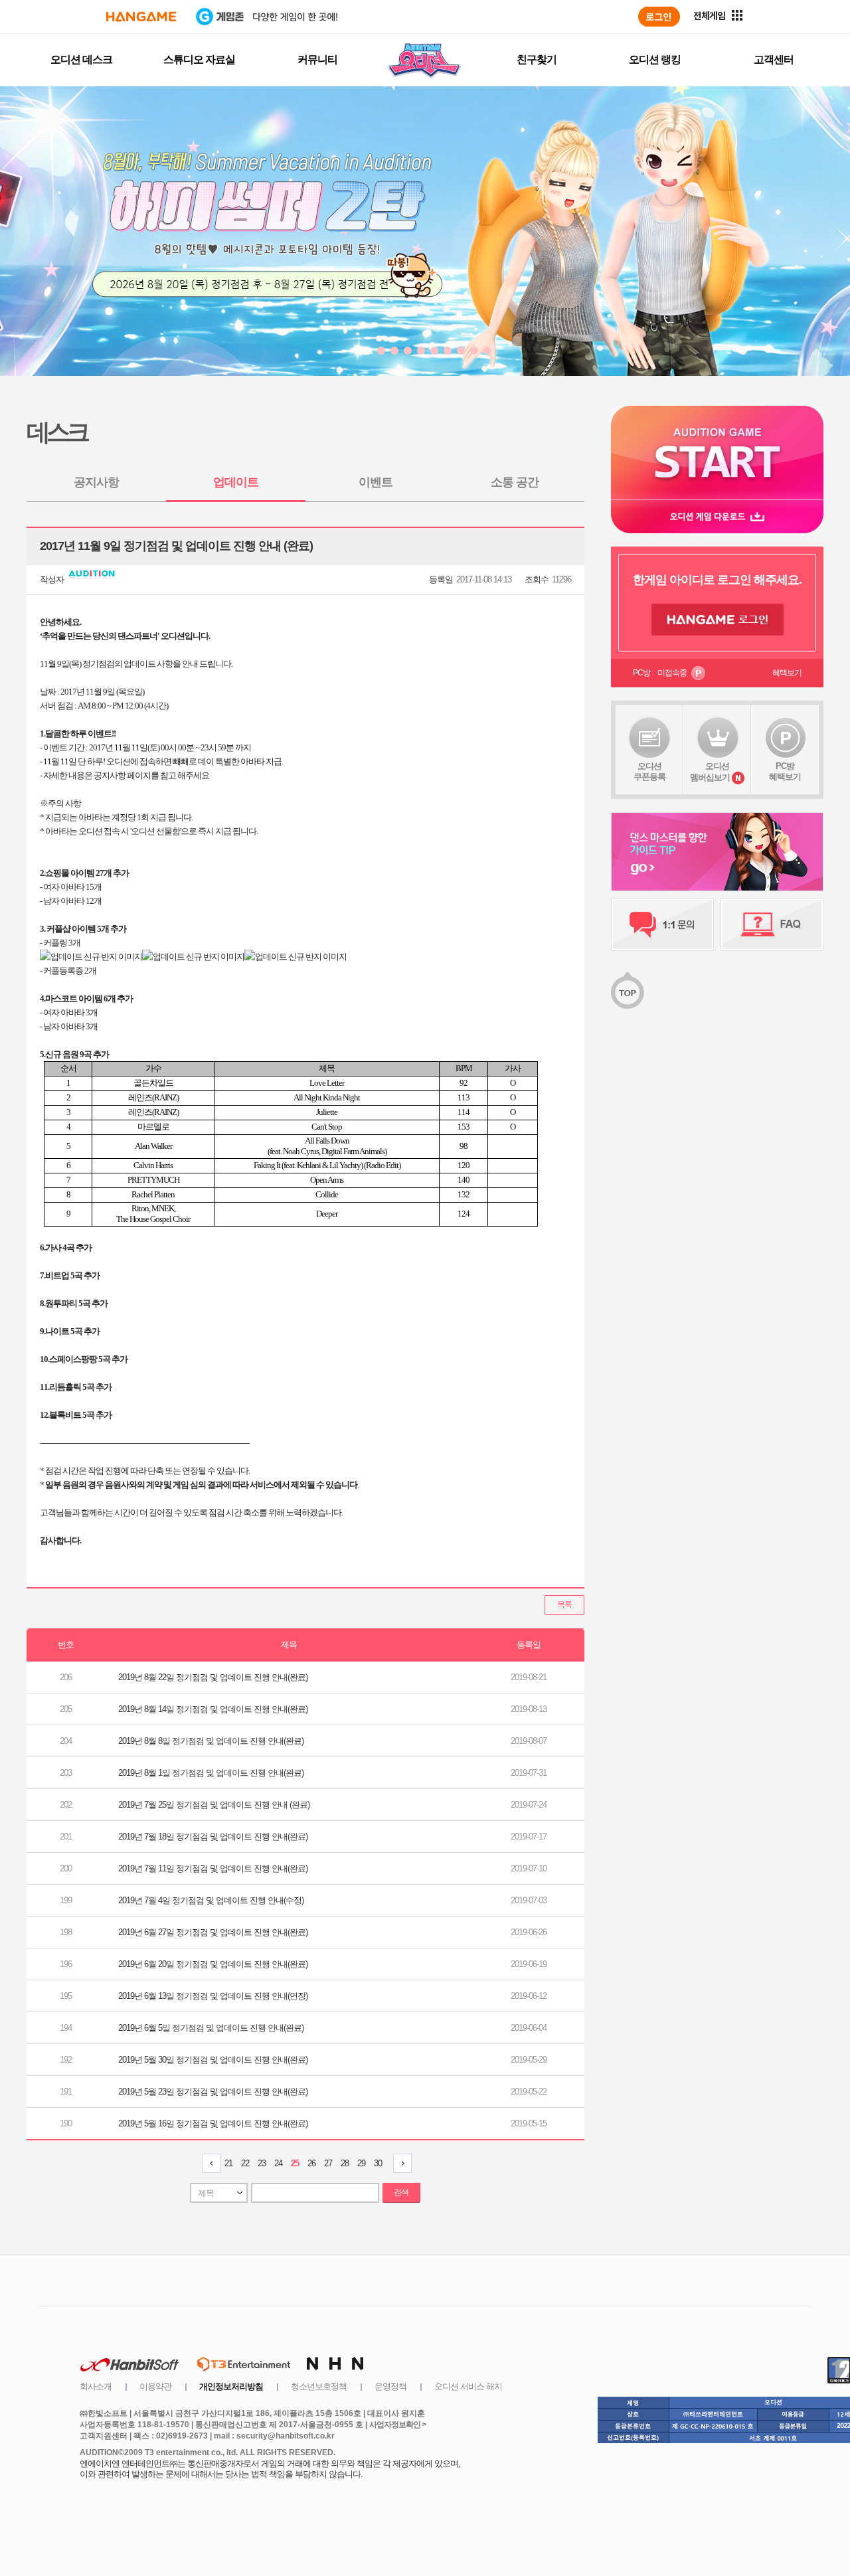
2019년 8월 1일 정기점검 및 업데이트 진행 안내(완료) (211, 1773)
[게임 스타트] (717, 453)
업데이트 (236, 482)
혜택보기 (787, 673)
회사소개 (96, 2386)
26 (311, 2163)
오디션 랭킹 (655, 59)
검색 (401, 2192)
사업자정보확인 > (397, 2425)
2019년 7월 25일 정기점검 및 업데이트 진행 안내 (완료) (214, 1805)
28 (345, 2163)
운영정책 (390, 2386)
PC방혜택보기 (785, 771)
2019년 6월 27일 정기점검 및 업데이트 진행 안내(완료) (213, 1932)
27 (328, 2163)
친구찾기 (537, 59)
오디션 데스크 (81, 59)
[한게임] (141, 17)
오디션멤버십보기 (710, 772)
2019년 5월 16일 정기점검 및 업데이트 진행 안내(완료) (213, 2123)
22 (245, 2163)
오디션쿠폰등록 (649, 771)
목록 (564, 1604)
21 (228, 2163)
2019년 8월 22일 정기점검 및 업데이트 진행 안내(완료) (213, 1677)
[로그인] (659, 17)
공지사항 (96, 482)
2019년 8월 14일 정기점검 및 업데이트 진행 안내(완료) (213, 1709)
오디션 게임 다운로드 (717, 516)
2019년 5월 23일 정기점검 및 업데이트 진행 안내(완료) (213, 2092)
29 (361, 2163)
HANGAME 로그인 (718, 620)
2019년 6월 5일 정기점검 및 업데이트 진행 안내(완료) (211, 2028)
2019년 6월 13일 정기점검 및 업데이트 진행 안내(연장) (213, 1996)
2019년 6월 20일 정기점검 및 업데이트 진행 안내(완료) (213, 1964)
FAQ (772, 924)
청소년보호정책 (319, 2386)
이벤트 (376, 482)
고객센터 (774, 59)
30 (378, 2163)
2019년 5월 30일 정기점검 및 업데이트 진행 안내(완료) (213, 2060)
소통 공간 (515, 482)
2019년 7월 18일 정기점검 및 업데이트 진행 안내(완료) (213, 1837)
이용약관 (155, 2386)
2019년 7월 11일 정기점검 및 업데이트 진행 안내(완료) (213, 1868)
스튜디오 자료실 (199, 59)
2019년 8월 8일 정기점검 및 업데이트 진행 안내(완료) (211, 1741)
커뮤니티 (317, 59)
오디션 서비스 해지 (468, 2386)
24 (278, 2163)
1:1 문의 (662, 924)
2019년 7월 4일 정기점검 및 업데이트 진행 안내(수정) (211, 1900)
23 (262, 2163)
